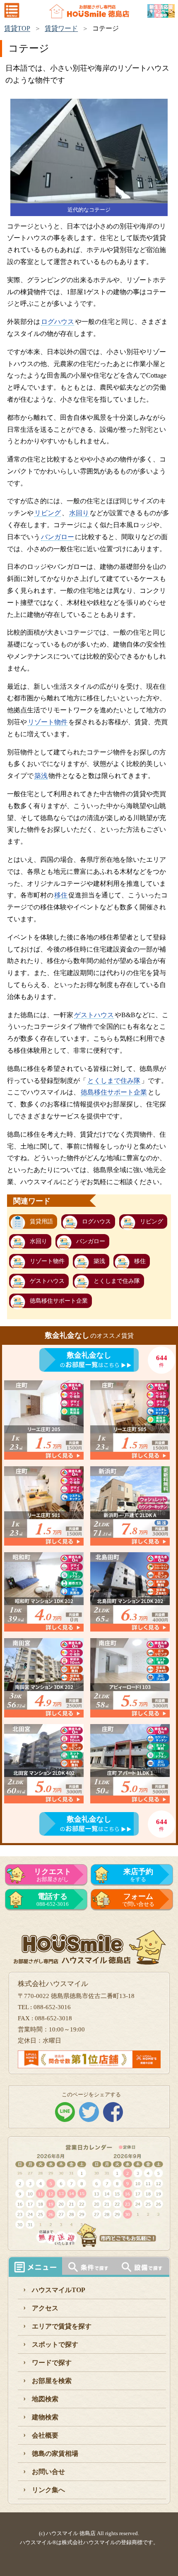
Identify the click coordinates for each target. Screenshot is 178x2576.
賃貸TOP (17, 28)
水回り (79, 513)
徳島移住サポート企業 (114, 1092)
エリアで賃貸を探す (62, 2326)
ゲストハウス (94, 1015)
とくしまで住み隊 (114, 1081)
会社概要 (45, 2435)
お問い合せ (48, 2472)
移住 (61, 895)
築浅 (41, 776)
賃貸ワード (61, 28)
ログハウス (58, 322)
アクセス (45, 2308)
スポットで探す (55, 2344)
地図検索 (45, 2399)
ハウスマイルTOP (59, 2290)
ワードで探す (52, 2363)
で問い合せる (138, 1900)
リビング (48, 513)
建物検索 (45, 2417)
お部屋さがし (53, 1875)
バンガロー (58, 537)
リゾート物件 (48, 722)
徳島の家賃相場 (55, 2454)
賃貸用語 (41, 1221)
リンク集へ (48, 2490)
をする (138, 1875)
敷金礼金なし (89, 1355)
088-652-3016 (53, 1900)
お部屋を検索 (52, 2381)
